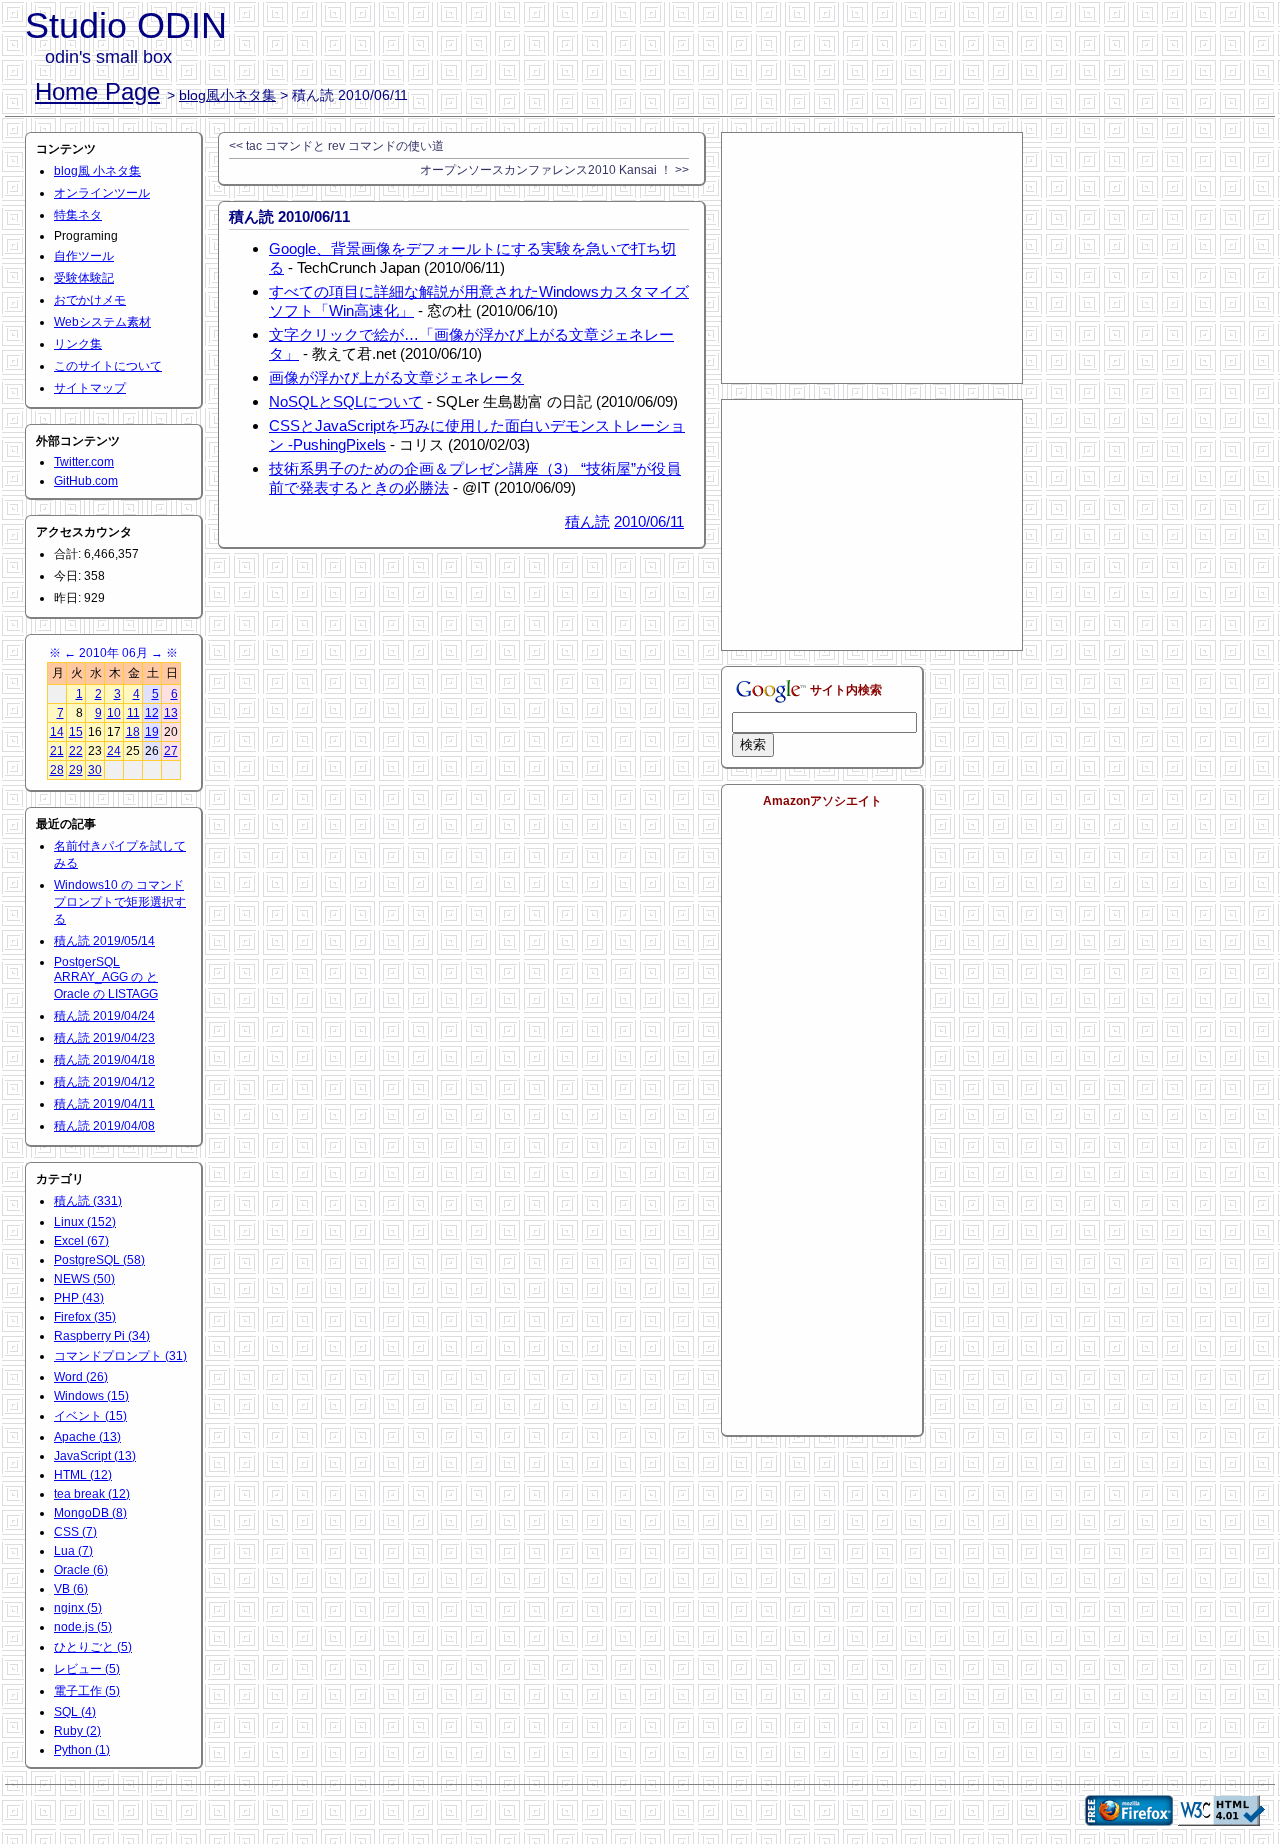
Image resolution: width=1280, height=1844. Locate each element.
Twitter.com (84, 462)
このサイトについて (108, 366)
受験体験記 (84, 278)
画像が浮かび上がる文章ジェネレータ (396, 377)
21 (57, 751)
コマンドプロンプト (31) (120, 1356)
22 (76, 751)
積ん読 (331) (88, 1201)
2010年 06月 (113, 653)
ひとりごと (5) (93, 1647)
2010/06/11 (649, 521)
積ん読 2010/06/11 (289, 216)
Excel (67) (81, 1241)
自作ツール (84, 256)
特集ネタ (78, 215)
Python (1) (82, 1750)
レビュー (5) (87, 1669)
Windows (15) (91, 1396)
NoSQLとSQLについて (346, 401)
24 (114, 751)
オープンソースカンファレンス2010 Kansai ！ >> (554, 170)
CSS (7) (75, 1532)
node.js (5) (83, 1627)
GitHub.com (86, 481)
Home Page (97, 91)
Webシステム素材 (102, 322)
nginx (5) (78, 1608)
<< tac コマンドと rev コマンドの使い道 (336, 146)
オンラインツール (102, 193)
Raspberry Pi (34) (102, 1336)
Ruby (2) (77, 1731)
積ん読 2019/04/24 (104, 1016)
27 (171, 751)
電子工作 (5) (87, 1691)
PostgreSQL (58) (99, 1260)
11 (133, 713)
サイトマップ (90, 388)
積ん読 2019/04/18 (104, 1060)
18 (133, 732)
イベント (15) (90, 1416)
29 (76, 770)
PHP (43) (79, 1298)
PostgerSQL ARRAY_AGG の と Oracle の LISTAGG (106, 978)
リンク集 (78, 344)
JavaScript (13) (95, 1456)
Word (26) (81, 1377)
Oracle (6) (81, 1570)
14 (57, 732)
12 (152, 713)
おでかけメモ (90, 300)
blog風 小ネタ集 (97, 171)
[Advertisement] (872, 258)
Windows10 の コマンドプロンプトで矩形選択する (120, 902)
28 (57, 770)
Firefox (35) (85, 1317)
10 (114, 713)
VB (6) (71, 1589)
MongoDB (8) (90, 1513)
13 (171, 713)
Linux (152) (85, 1222)
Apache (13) (87, 1437)
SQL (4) (75, 1712)
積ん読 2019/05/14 (104, 941)
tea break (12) (92, 1494)
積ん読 (587, 521)
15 (76, 732)
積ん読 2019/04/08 (104, 1126)
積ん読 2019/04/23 (104, 1038)
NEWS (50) (84, 1279)
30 (95, 770)
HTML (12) (83, 1475)
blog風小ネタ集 (227, 95)
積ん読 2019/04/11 (104, 1104)
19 (152, 732)
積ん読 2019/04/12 (104, 1082)
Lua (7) (73, 1551)
